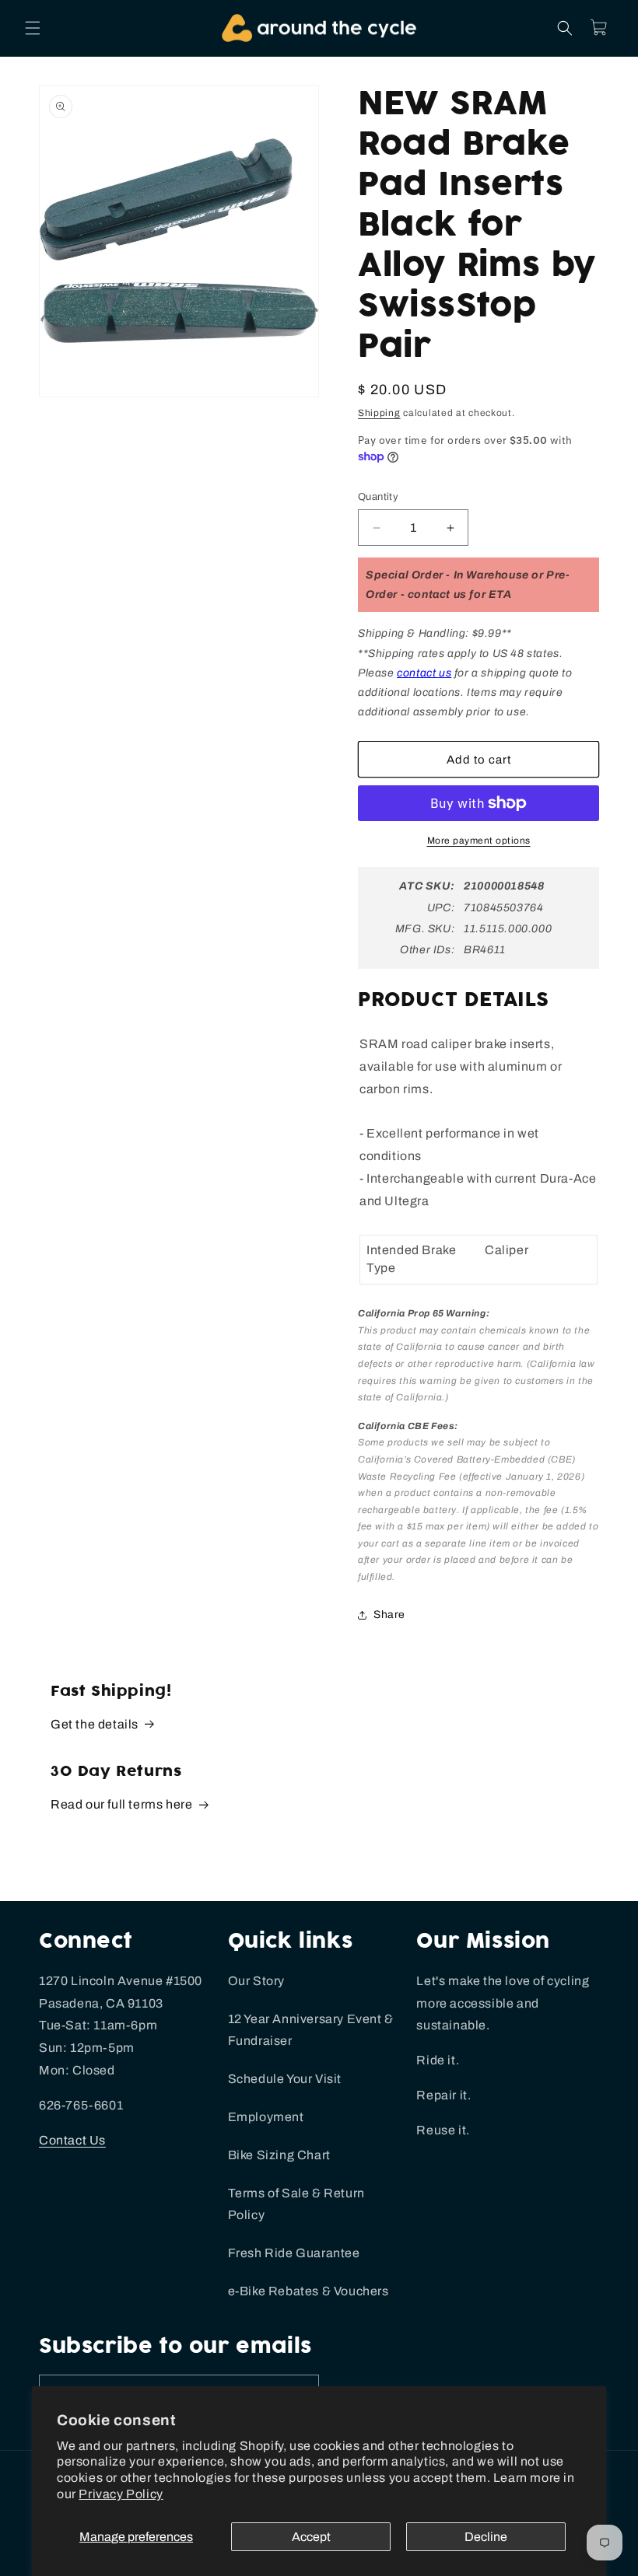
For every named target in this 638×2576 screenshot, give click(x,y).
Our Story (256, 1981)
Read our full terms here (121, 1804)
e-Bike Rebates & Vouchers (308, 2291)
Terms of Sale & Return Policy (296, 2204)
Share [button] (389, 1615)
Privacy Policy (121, 2494)
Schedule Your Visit (285, 2079)
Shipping (379, 413)
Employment (266, 2117)
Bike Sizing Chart (279, 2155)
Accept (311, 2537)
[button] (33, 28)
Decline (486, 2537)
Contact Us (72, 2140)
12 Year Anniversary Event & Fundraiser (311, 2030)
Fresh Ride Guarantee (294, 2253)
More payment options (479, 841)
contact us (424, 673)
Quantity (378, 497)
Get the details (95, 1724)
